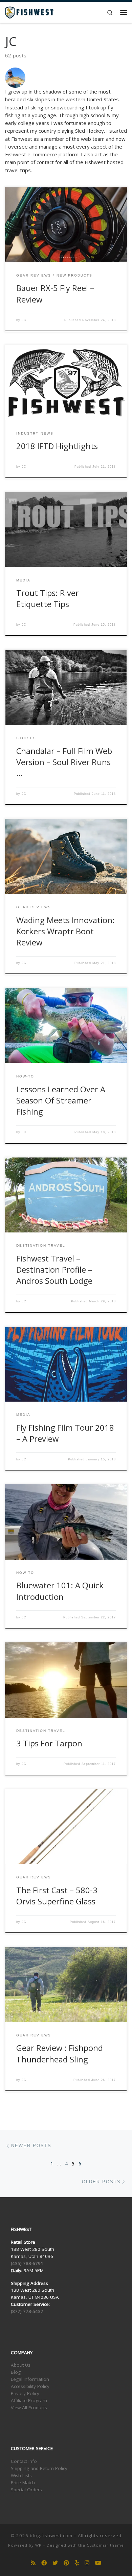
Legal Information (30, 2379)
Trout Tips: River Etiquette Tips (48, 599)
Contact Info (24, 2461)
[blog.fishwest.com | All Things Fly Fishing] (29, 12)
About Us (21, 2365)
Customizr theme (105, 2545)
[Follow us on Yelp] (77, 2563)
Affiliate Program (29, 2400)
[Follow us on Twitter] (55, 2563)
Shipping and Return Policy (39, 2468)
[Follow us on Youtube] (98, 2563)
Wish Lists (21, 2475)
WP (38, 2545)
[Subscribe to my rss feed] (33, 2563)
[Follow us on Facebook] (44, 2563)
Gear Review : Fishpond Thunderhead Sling (60, 2053)
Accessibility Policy (30, 2386)
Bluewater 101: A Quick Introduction (60, 1591)
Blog (16, 2372)
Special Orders (26, 2490)
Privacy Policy (25, 2393)
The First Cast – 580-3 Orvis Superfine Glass (57, 1896)
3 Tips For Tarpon (49, 1743)
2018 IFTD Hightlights (57, 446)
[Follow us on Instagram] (87, 2563)
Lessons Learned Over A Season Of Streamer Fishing (61, 1101)
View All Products (29, 2408)
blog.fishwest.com (51, 2535)
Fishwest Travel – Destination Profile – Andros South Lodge (54, 1270)
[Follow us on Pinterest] (66, 2563)
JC (24, 320)
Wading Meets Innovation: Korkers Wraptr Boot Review (65, 931)
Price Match (23, 2482)
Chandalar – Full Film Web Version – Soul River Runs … (64, 762)
